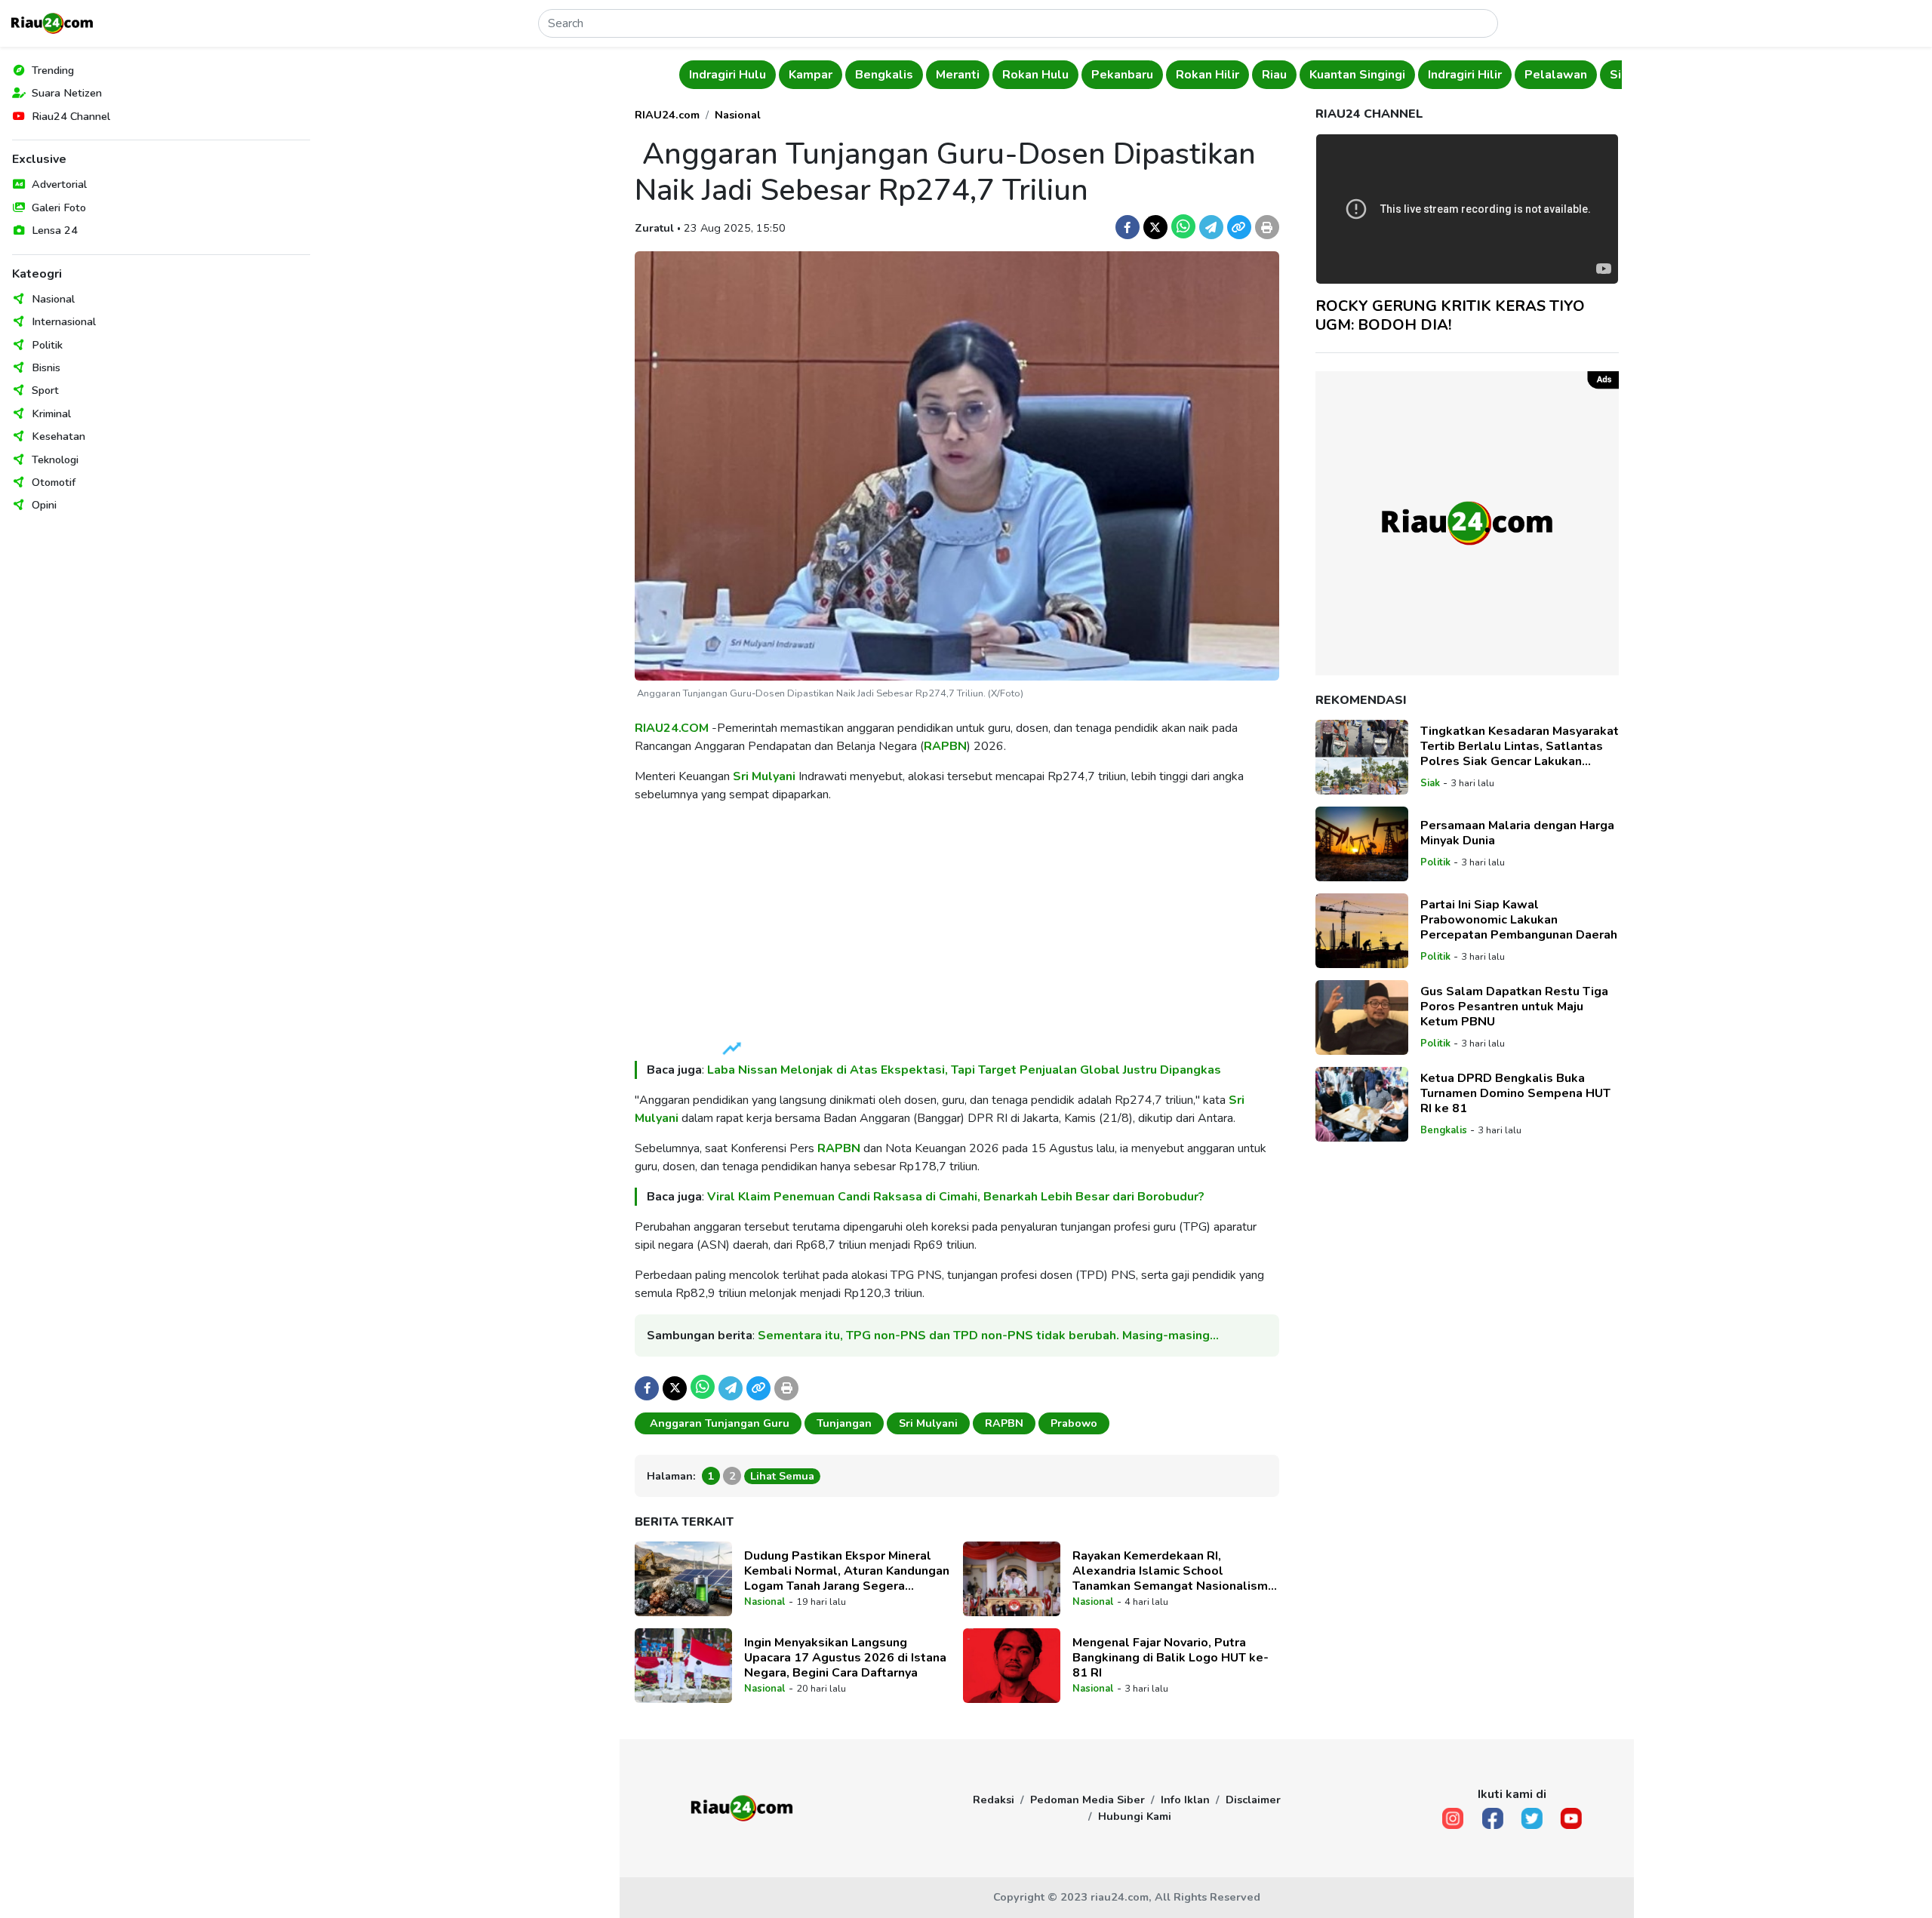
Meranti (910, 75)
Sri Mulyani (764, 776)
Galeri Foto (59, 207)
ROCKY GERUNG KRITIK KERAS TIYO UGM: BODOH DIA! (1450, 315)
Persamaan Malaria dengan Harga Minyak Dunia (1517, 833)
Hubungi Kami (1135, 1816)
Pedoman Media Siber (1088, 1800)
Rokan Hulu (988, 75)
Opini (44, 505)
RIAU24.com (667, 115)
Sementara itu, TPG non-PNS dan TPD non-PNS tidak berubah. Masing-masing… (988, 1336)
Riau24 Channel (71, 116)
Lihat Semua (782, 1476)
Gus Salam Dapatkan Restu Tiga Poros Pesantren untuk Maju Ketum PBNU (1514, 1007)
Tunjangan (844, 1423)
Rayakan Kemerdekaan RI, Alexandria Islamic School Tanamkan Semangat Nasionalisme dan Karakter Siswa (1174, 1571)
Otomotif (54, 482)
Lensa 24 (55, 230)
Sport (45, 390)
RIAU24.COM (672, 728)
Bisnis (46, 367)
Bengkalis (837, 75)
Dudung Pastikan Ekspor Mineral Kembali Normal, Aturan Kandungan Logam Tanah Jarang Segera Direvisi (847, 1571)
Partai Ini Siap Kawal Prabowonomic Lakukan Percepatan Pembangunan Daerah (1519, 920)
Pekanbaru (1075, 75)
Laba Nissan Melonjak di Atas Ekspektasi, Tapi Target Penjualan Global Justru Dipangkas (964, 1070)
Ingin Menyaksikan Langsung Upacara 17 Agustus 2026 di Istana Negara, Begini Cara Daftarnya (845, 1658)
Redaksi (994, 1800)
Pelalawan (1508, 75)
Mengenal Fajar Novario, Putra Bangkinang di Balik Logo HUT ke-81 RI (1171, 1658)
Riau (1227, 75)
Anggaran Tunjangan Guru (718, 1423)
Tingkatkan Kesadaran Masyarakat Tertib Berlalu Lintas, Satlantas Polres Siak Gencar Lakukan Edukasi (1520, 746)
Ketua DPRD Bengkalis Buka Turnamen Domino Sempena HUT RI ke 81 (1515, 1093)
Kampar (763, 75)
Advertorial (59, 184)
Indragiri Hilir (1417, 75)
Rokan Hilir (1160, 75)
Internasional (64, 321)
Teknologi (55, 460)
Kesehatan (58, 436)
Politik (47, 345)
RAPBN (945, 746)
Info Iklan (1185, 1800)
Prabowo (1074, 1423)
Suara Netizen (67, 93)
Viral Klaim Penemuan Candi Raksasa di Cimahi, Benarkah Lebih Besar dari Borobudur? (956, 1197)
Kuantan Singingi (1310, 75)
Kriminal (51, 413)
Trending (53, 70)
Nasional (53, 299)
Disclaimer (1253, 1800)
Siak (1575, 75)
